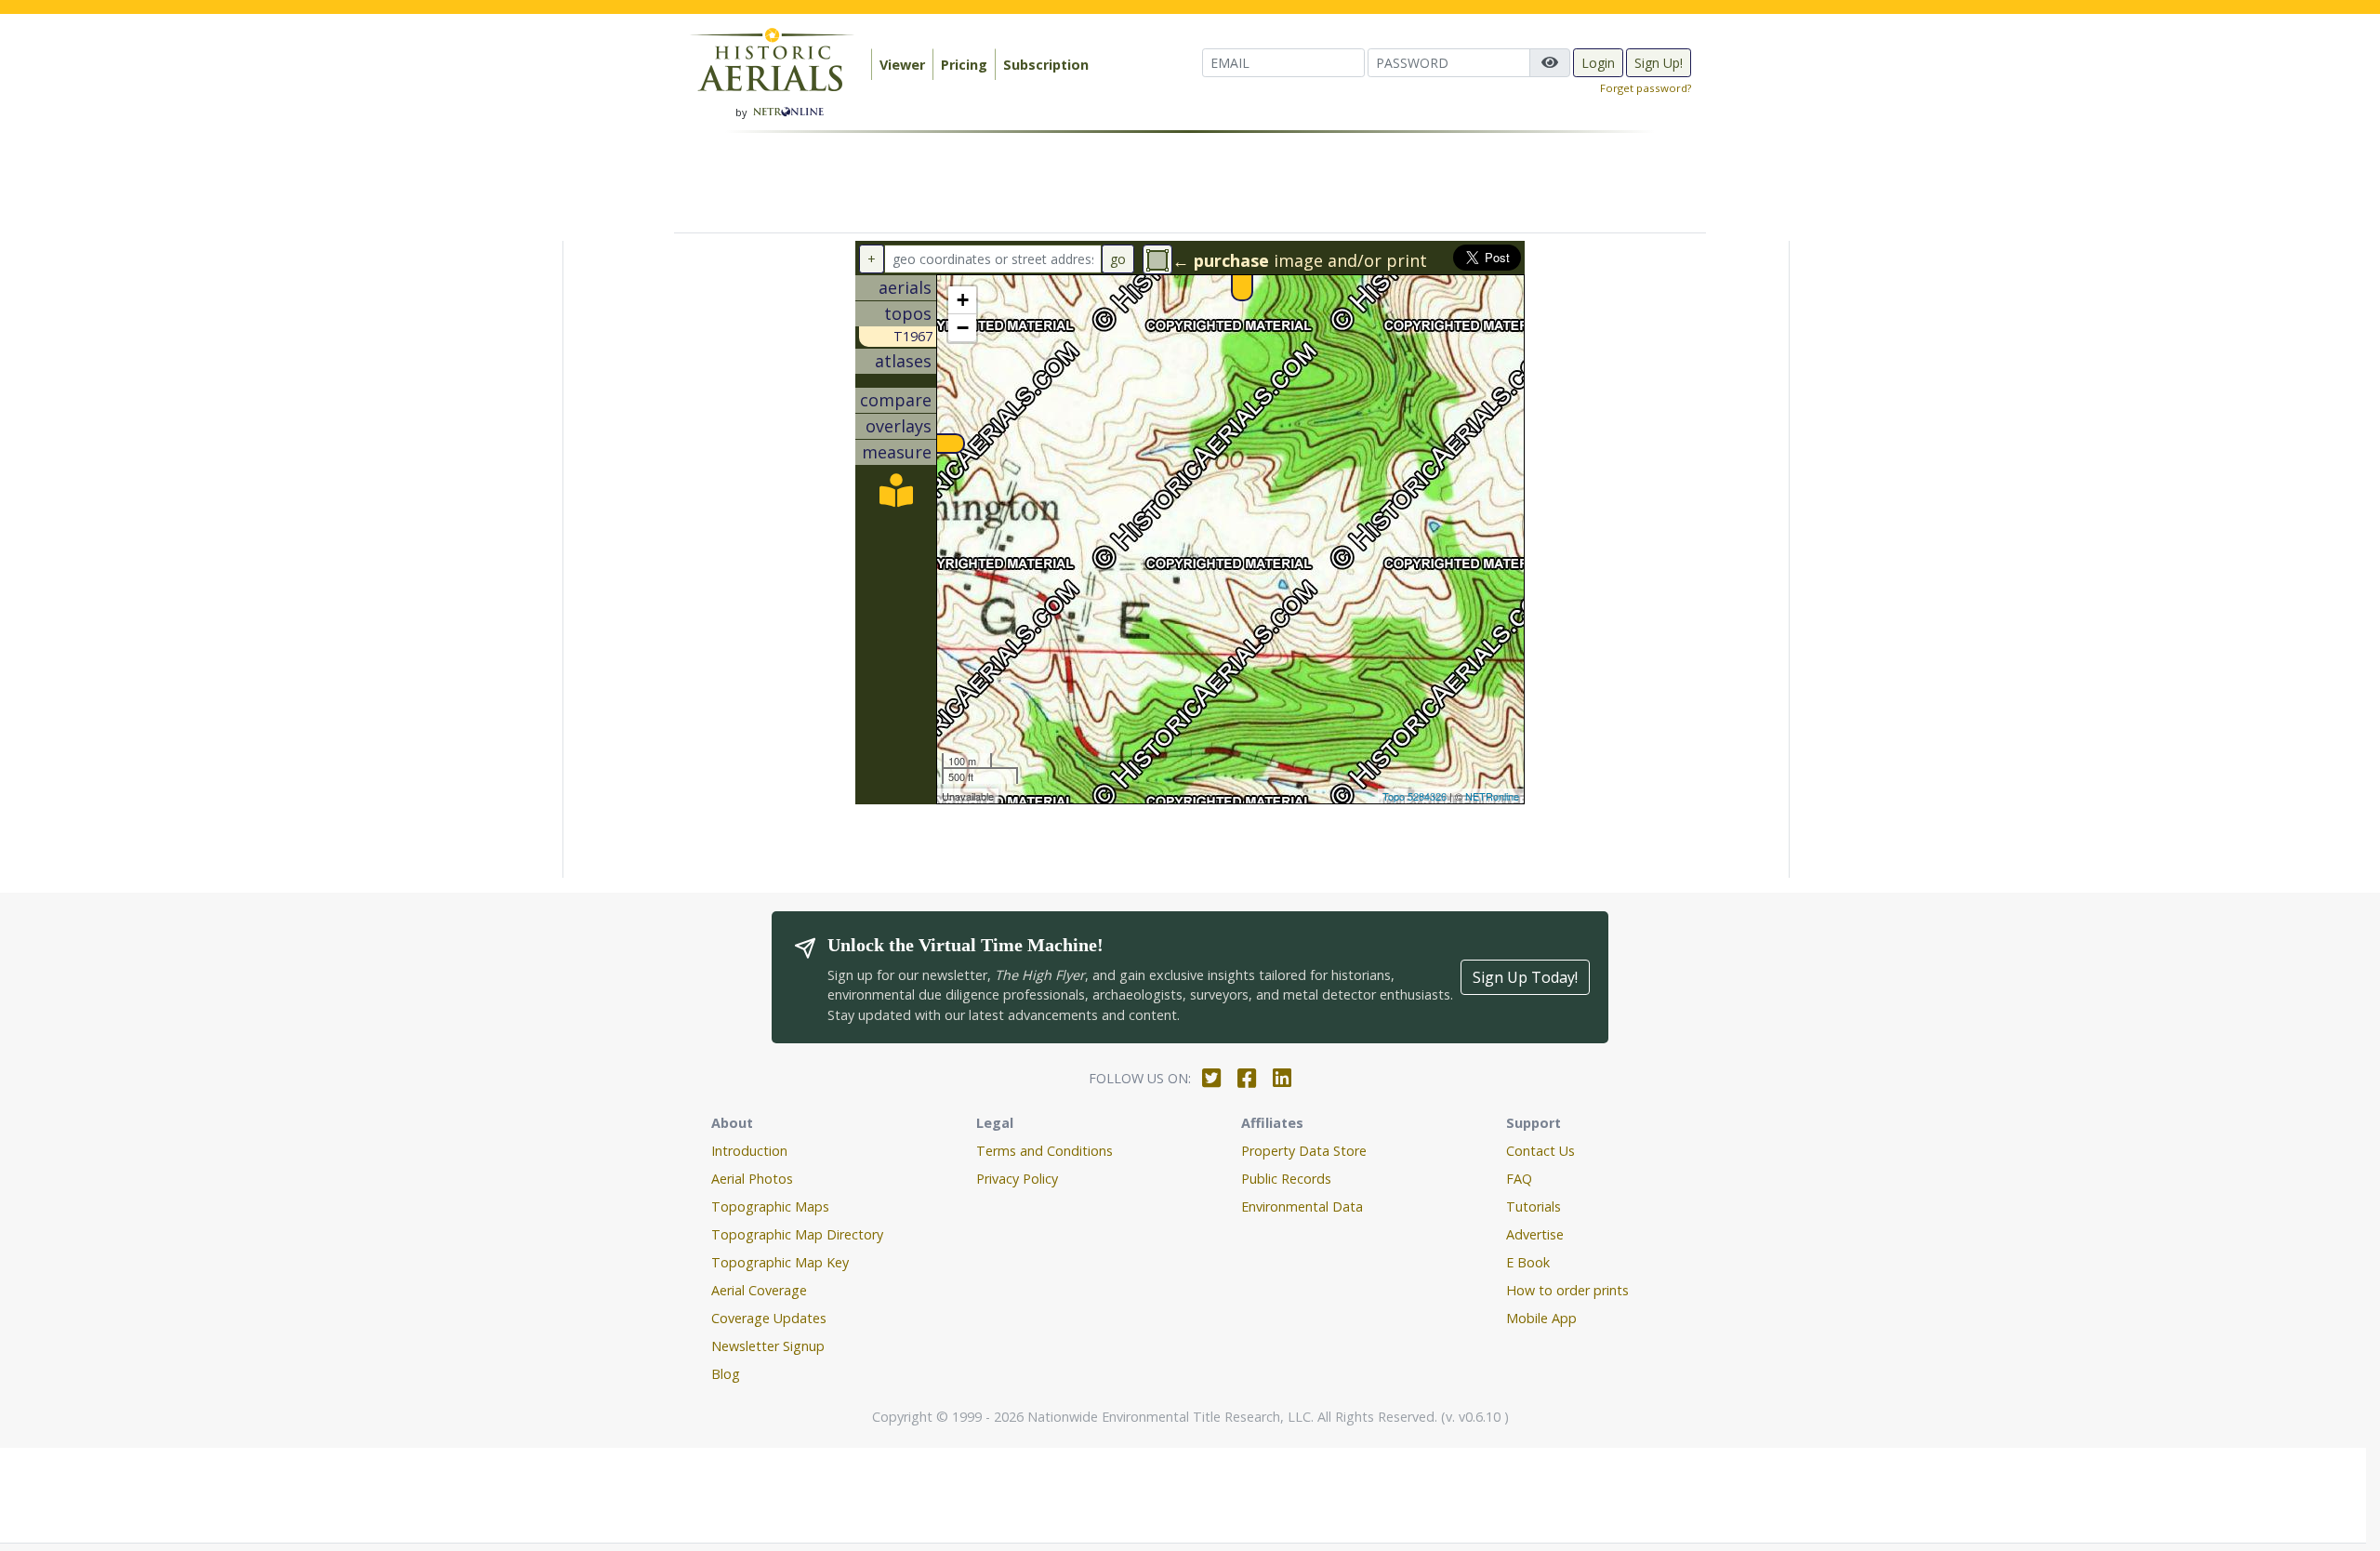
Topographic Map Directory (797, 1234)
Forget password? (1646, 88)
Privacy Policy (1017, 1179)
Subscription (1046, 65)
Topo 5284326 (1415, 796)
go (1118, 259)
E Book (1528, 1262)
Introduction (749, 1151)
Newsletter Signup (768, 1346)
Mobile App (1541, 1318)
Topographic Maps (770, 1206)
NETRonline (1492, 796)
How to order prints (1567, 1290)
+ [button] (963, 300)
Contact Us (1540, 1151)
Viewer (902, 65)
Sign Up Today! (1525, 977)
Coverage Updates (769, 1318)
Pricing (964, 65)
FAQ (1519, 1179)
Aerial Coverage (759, 1290)
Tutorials (1534, 1206)
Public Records (1286, 1179)
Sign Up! (1659, 63)
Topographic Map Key (780, 1262)
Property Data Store (1304, 1151)
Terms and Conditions (1045, 1151)
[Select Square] (1157, 259)
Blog (726, 1374)
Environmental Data (1302, 1206)
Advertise (1535, 1234)
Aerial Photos (752, 1179)
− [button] (963, 328)
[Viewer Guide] (896, 497)
